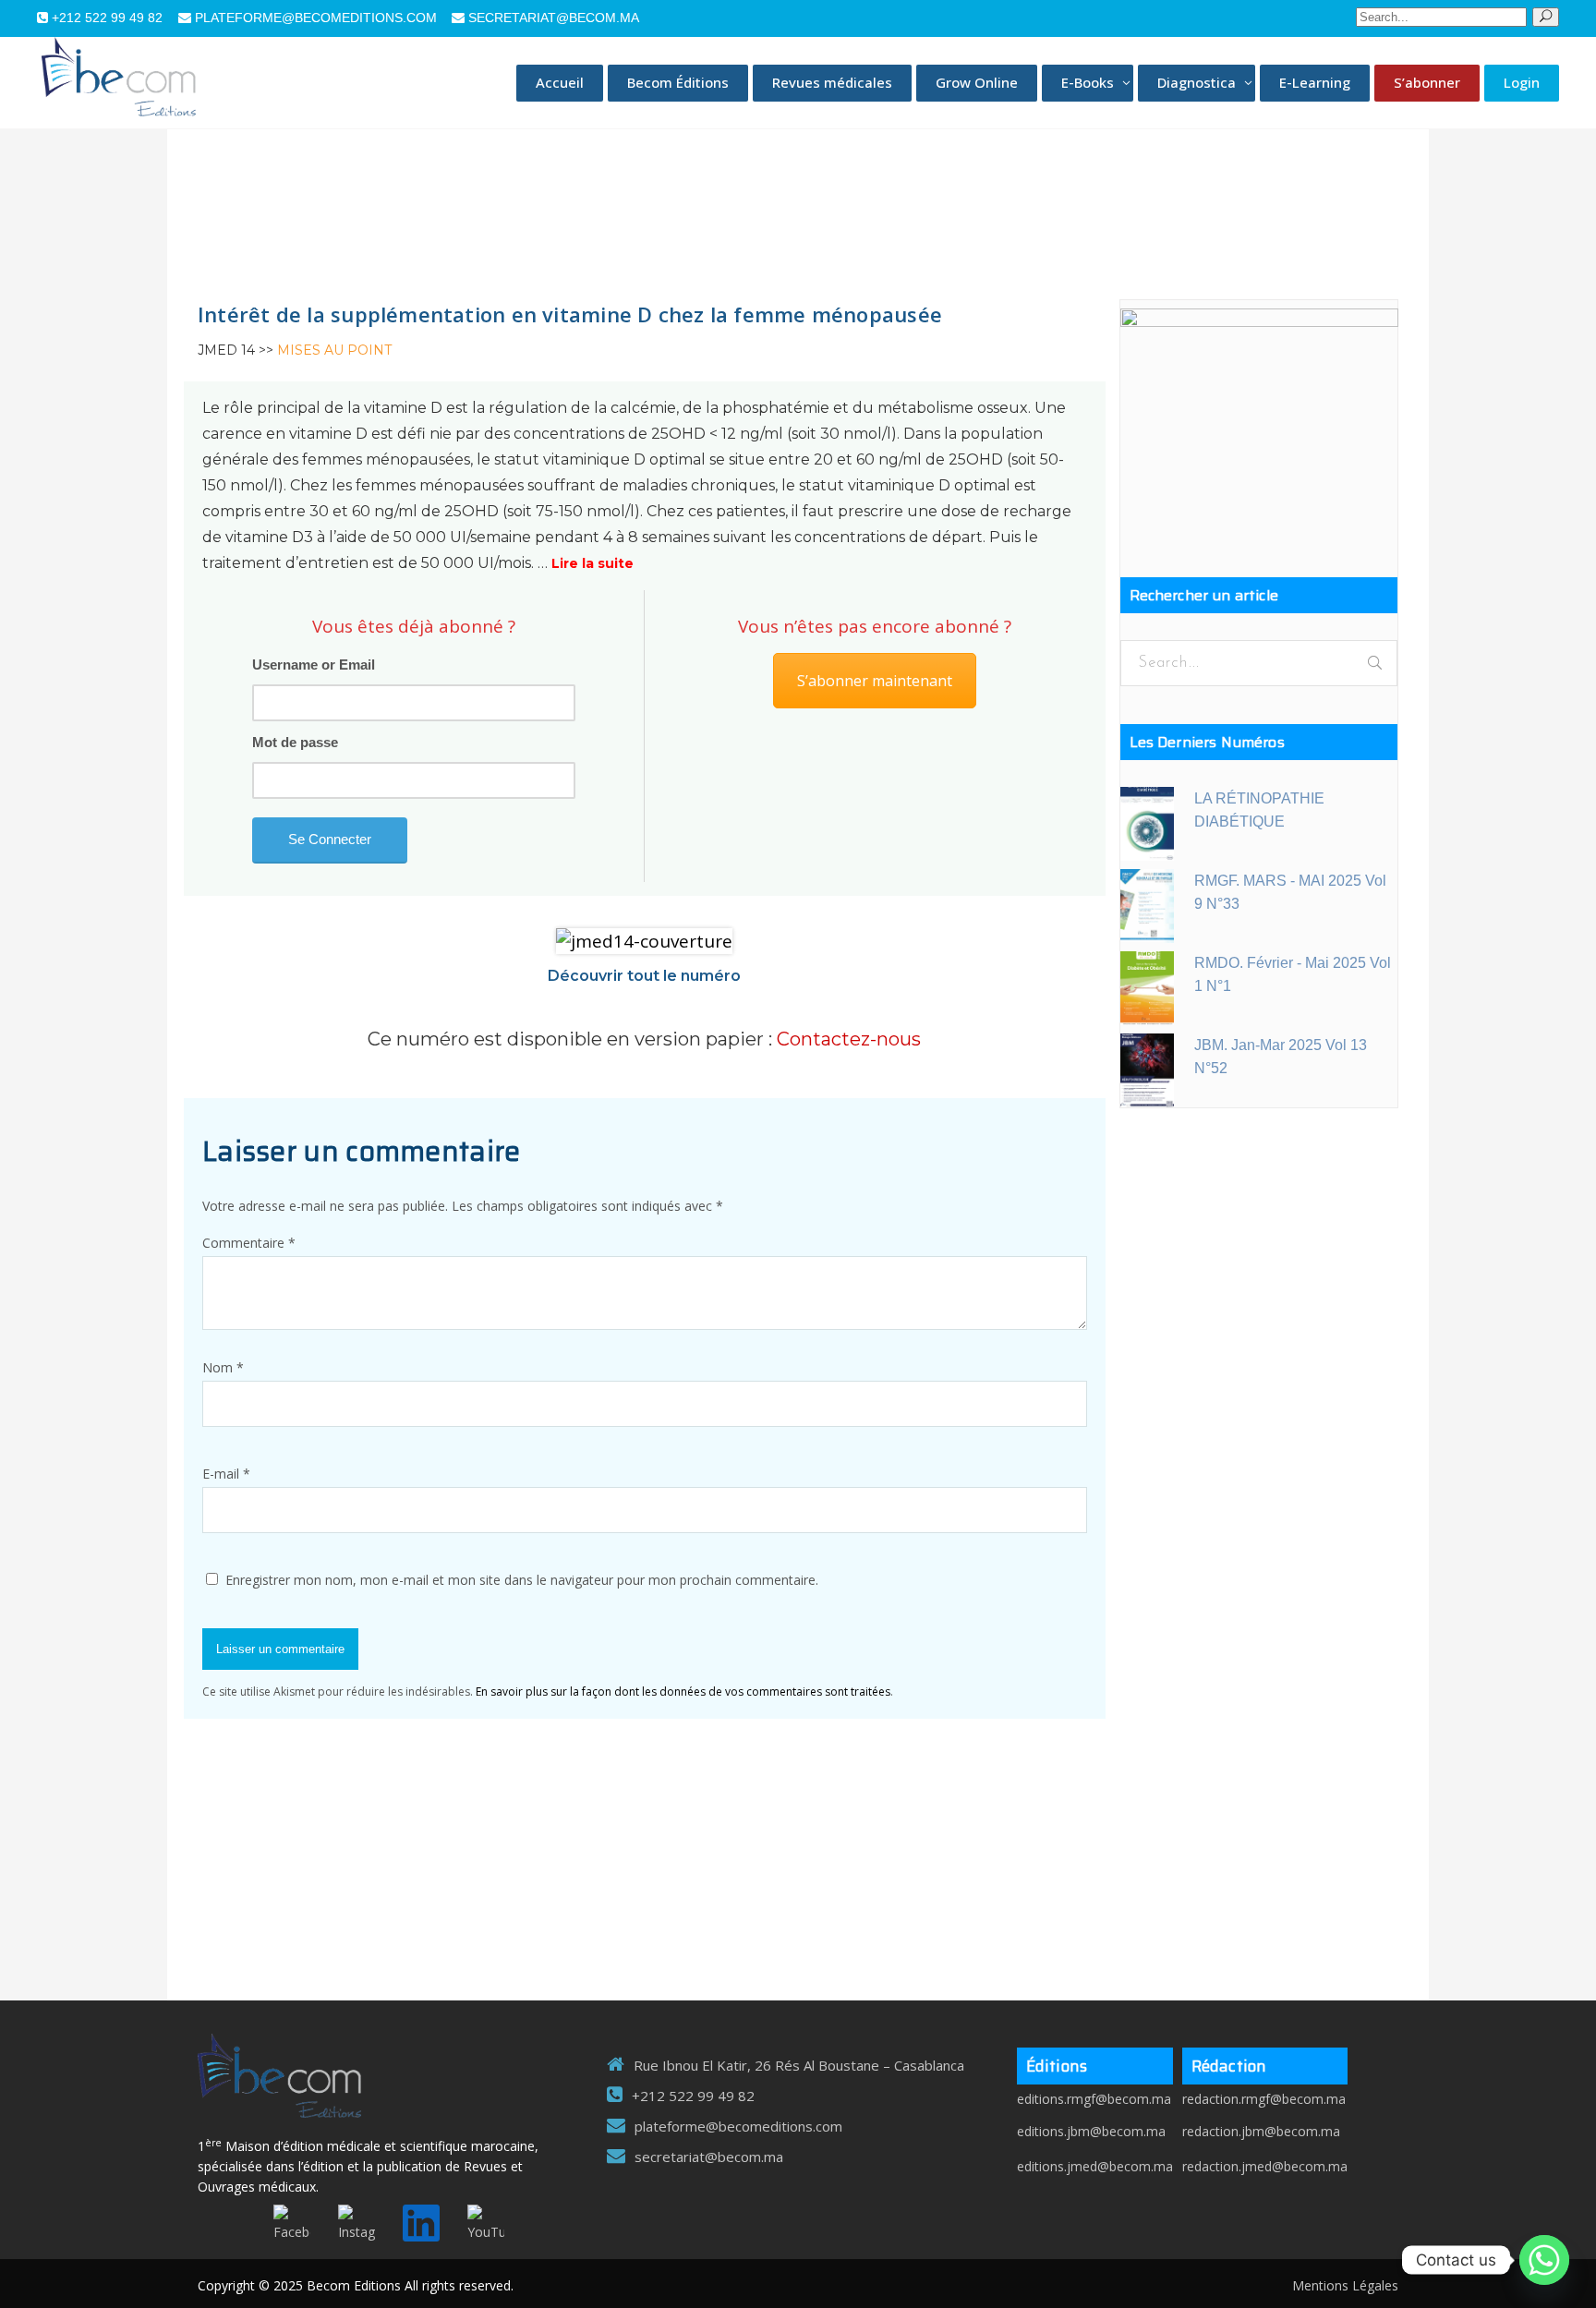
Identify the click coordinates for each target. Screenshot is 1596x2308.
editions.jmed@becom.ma (1095, 2166)
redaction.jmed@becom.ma (1265, 2166)
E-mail (226, 1474)
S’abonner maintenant (875, 681)
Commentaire (249, 1243)
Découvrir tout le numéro (644, 976)
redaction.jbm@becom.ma (1261, 2131)
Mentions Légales (1345, 2285)
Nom (223, 1367)
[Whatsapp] (1544, 2260)
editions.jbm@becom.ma (1091, 2131)
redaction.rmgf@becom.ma (1264, 2099)
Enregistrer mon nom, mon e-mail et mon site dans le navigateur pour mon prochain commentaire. (522, 1580)
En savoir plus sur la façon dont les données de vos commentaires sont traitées (683, 1692)
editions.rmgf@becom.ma (1094, 2099)
